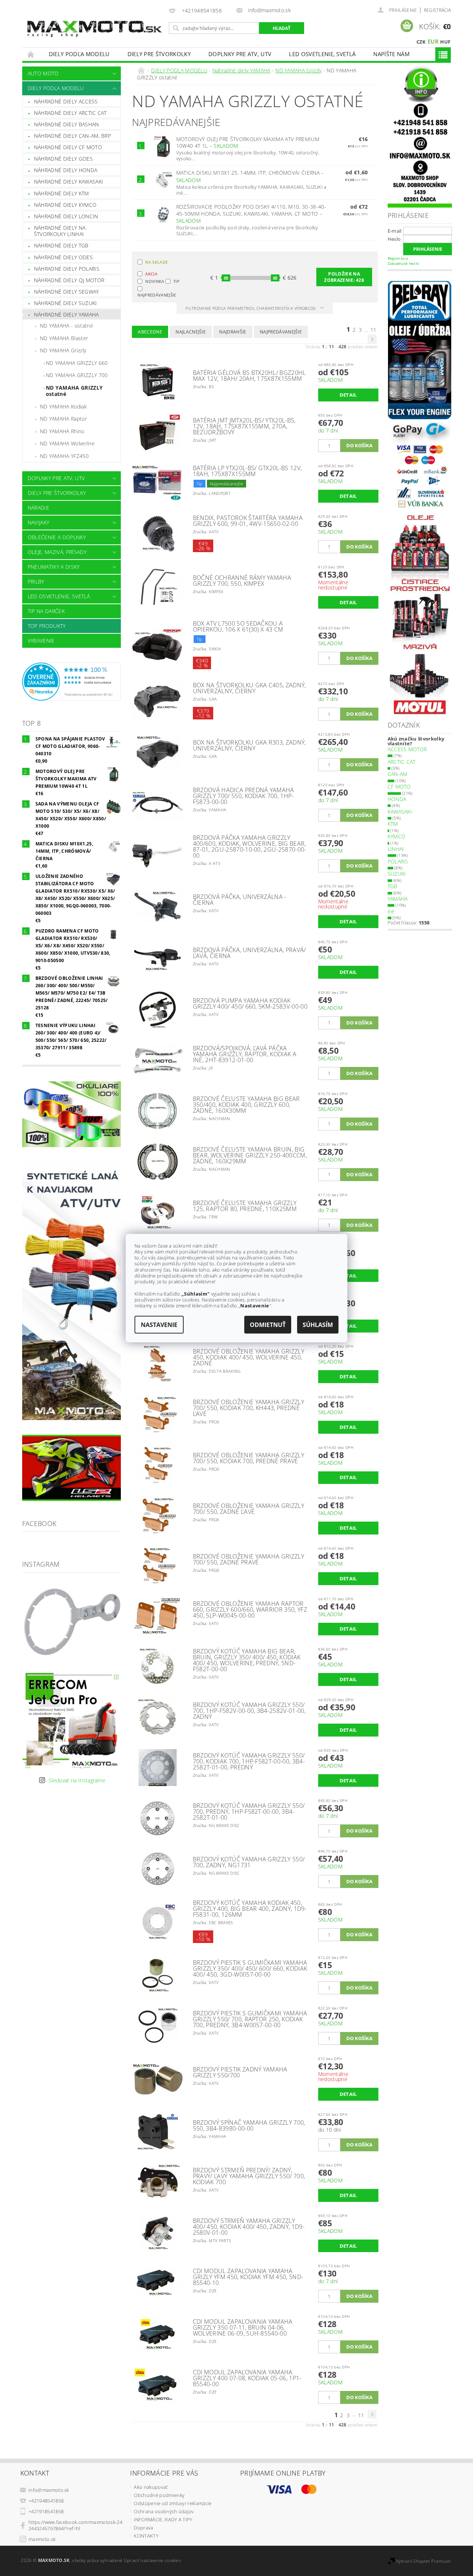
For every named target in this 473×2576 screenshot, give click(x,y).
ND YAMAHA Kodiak (63, 406)
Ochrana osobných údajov (164, 2511)
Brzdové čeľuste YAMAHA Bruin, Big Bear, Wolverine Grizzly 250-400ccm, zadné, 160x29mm (250, 1155)
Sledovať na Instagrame (77, 1780)
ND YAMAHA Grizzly (63, 350)
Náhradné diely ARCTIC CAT (70, 113)
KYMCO (397, 836)
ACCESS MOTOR (407, 749)
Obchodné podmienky (159, 2495)
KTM (393, 824)
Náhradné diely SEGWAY (67, 292)
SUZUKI (397, 874)
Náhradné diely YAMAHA (67, 314)
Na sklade (156, 262)
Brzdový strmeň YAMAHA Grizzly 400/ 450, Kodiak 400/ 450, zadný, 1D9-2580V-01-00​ (249, 2227)
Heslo (394, 239)
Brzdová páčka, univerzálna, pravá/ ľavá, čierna (249, 953)
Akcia (151, 274)
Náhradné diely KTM (62, 193)
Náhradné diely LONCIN (66, 216)
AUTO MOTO (43, 73)
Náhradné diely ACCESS (66, 101)
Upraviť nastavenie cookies (152, 2560)
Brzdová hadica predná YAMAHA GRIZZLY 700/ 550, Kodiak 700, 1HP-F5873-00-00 (244, 796)
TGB (393, 886)
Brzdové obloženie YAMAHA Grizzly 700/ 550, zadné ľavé (249, 1509)
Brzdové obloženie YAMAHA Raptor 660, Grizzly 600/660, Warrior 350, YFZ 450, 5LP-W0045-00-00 (250, 1609)
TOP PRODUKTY (47, 626)
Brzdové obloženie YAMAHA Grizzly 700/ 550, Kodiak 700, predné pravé (249, 1458)
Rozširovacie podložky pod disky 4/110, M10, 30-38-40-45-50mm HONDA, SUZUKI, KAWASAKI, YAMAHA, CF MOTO (251, 214)
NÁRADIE (38, 508)
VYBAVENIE (41, 641)
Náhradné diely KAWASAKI (69, 182)
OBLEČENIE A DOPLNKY (57, 537)
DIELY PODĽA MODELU (79, 54)
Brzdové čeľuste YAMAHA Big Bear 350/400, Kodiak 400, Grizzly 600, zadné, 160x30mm (246, 1105)
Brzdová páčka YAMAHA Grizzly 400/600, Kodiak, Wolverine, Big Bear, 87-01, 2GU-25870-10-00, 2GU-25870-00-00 (250, 846)
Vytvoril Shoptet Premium (424, 2561)
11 (373, 330)
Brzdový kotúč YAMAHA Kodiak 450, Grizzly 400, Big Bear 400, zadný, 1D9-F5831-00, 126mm (250, 1909)
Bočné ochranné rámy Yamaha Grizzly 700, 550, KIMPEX (242, 581)
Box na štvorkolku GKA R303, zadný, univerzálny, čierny (249, 745)
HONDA (397, 799)
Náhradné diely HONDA (66, 170)
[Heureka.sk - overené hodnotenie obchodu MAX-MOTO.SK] (72, 681)
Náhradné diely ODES (63, 257)
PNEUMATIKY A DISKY (54, 567)
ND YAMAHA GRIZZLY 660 (77, 363)
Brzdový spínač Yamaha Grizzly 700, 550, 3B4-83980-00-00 (249, 2125)
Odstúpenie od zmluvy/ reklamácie (173, 2503)
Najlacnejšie (191, 332)
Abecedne (150, 332)
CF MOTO (399, 786)
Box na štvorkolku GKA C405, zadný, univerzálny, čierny (249, 688)
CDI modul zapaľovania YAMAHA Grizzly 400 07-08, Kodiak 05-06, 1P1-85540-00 (247, 2378)
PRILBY (36, 581)
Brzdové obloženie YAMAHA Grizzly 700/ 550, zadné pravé (249, 1559)
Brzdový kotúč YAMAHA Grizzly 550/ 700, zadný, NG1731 (249, 1862)
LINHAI (396, 849)
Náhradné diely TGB (61, 245)
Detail (348, 395)
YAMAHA (398, 899)
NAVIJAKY (39, 522)
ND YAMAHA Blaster (64, 338)
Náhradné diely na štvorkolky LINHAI (60, 231)
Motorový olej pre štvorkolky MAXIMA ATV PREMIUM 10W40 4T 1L (248, 143)
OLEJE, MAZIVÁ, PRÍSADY (57, 552)
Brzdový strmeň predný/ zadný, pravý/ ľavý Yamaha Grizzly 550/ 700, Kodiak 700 (249, 2176)
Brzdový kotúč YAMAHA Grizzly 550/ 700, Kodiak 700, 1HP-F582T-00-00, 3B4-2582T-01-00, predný (249, 1761)
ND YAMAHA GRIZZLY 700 (77, 375)
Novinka (155, 281)
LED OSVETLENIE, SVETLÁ (322, 54)
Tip (176, 281)
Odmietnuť (268, 1325)
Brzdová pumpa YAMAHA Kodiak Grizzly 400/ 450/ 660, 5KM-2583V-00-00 (250, 1003)
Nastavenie (159, 1325)
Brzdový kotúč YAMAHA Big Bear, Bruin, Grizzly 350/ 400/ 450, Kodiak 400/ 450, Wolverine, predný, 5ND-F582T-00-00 (247, 1660)
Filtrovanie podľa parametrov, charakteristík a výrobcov (251, 308)
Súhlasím (318, 1325)
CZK (421, 42)
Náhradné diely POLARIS (67, 269)
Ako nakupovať (151, 2487)
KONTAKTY (146, 2536)
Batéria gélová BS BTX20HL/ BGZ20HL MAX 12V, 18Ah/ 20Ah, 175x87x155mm (249, 376)
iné (391, 911)
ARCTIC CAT (402, 762)
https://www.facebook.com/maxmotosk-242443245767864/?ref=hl (75, 2525)
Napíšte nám (391, 54)
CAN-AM (398, 774)
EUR (433, 41)
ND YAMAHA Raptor (63, 419)
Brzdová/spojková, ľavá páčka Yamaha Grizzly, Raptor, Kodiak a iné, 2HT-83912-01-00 (245, 1054)
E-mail (395, 231)
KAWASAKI (400, 812)
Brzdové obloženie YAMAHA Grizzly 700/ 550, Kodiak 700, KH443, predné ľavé (249, 1408)
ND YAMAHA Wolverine (67, 443)
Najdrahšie (233, 332)
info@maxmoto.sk (49, 2490)
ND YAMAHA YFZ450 (64, 456)
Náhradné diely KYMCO (65, 205)
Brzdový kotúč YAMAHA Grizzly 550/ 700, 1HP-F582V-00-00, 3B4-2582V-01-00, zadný (249, 1711)
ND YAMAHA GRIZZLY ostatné (74, 391)
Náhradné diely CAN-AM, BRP (72, 136)
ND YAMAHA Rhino (62, 431)
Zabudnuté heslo (404, 263)
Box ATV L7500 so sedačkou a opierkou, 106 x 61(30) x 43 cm (238, 626)
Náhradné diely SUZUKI (66, 303)
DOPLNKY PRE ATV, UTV (240, 54)
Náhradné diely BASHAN (67, 124)
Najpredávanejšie (152, 295)
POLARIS (398, 861)
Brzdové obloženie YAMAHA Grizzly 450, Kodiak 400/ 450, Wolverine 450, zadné (249, 1357)
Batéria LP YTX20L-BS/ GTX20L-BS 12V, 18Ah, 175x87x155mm (247, 471)
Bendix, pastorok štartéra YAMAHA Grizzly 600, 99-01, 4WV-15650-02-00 (248, 521)
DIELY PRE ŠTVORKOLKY (159, 54)
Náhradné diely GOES (63, 159)
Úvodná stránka (31, 54)
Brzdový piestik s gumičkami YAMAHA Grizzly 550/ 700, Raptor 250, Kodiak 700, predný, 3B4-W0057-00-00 (250, 2019)
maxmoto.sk (42, 2539)
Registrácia (438, 10)
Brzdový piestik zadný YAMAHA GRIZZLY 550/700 (240, 2072)
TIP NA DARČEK (46, 611)
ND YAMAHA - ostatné (67, 326)
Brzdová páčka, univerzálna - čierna (240, 900)
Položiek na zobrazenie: (344, 277)
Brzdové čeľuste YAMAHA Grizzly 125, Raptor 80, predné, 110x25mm (245, 1206)
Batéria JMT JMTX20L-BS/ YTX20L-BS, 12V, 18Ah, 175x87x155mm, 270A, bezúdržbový (244, 426)
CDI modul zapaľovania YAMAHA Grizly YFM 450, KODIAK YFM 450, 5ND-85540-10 (248, 2277)
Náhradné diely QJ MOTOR (69, 280)
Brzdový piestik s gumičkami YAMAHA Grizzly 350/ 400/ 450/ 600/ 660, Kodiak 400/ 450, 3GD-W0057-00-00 (250, 1968)
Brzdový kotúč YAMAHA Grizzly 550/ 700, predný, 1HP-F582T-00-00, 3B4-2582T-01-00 (249, 1812)
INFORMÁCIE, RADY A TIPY (163, 2519)
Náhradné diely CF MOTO (68, 147)
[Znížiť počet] (321, 442)
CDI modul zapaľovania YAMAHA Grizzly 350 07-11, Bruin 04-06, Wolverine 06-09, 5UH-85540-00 (243, 2327)
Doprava (143, 2528)
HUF (445, 42)
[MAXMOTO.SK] (94, 20)
